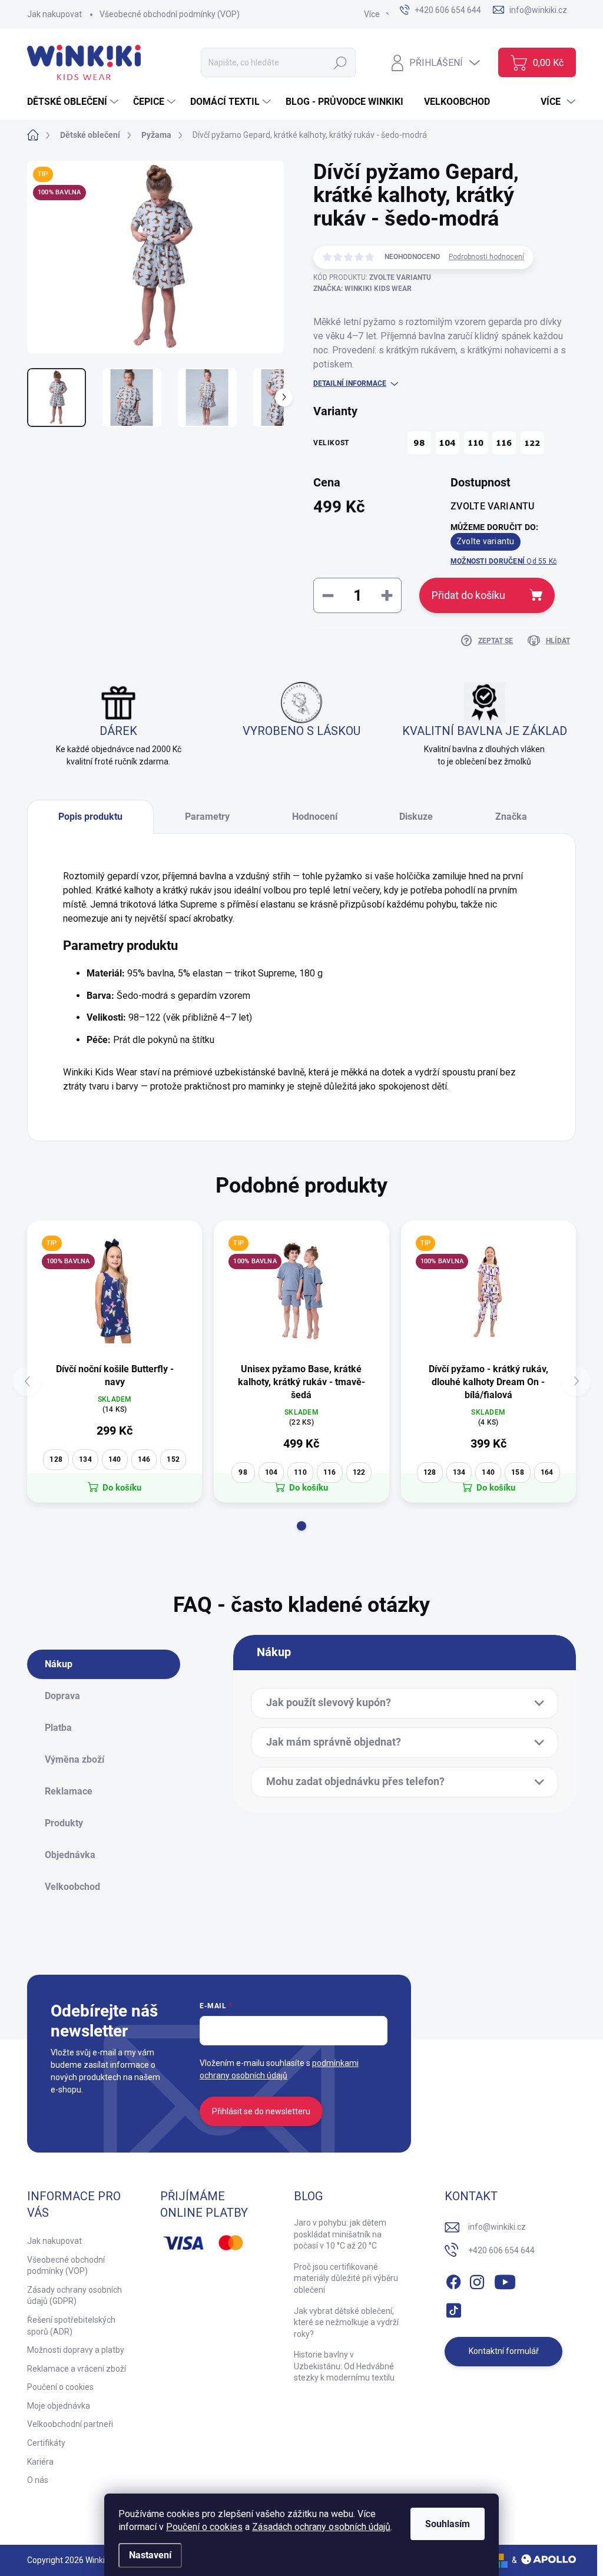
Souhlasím (448, 2524)
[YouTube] (505, 2280)
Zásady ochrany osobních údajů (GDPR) (74, 2296)
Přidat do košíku (468, 595)
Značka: (362, 289)
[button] (301, 1526)
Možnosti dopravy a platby (76, 2350)
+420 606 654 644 (501, 2250)
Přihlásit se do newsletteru (261, 2111)
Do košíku (122, 1488)
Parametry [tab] (207, 817)
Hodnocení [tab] (315, 817)
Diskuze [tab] (416, 817)
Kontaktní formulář (504, 2351)
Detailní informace (350, 383)
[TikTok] (453, 2308)
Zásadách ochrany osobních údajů (321, 2527)
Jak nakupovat (54, 14)
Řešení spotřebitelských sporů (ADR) (71, 2326)
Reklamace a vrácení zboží (77, 2369)
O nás (38, 2480)
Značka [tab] (511, 817)
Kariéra (40, 2462)
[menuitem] (74, 102)
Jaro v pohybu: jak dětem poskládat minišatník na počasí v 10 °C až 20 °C (340, 2234)
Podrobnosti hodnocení (486, 257)
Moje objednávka (59, 2406)
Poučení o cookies (204, 2527)
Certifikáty (46, 2443)
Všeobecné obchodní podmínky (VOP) (170, 14)
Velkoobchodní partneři (70, 2424)
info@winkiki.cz (497, 2227)
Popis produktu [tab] (90, 817)
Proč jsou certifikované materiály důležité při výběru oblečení (346, 2278)
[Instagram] (477, 2280)
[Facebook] (453, 2280)
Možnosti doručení (503, 561)
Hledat (341, 62)
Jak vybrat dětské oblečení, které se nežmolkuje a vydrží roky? (346, 2322)
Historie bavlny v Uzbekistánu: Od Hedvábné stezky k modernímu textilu (344, 2366)
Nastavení (150, 2555)
